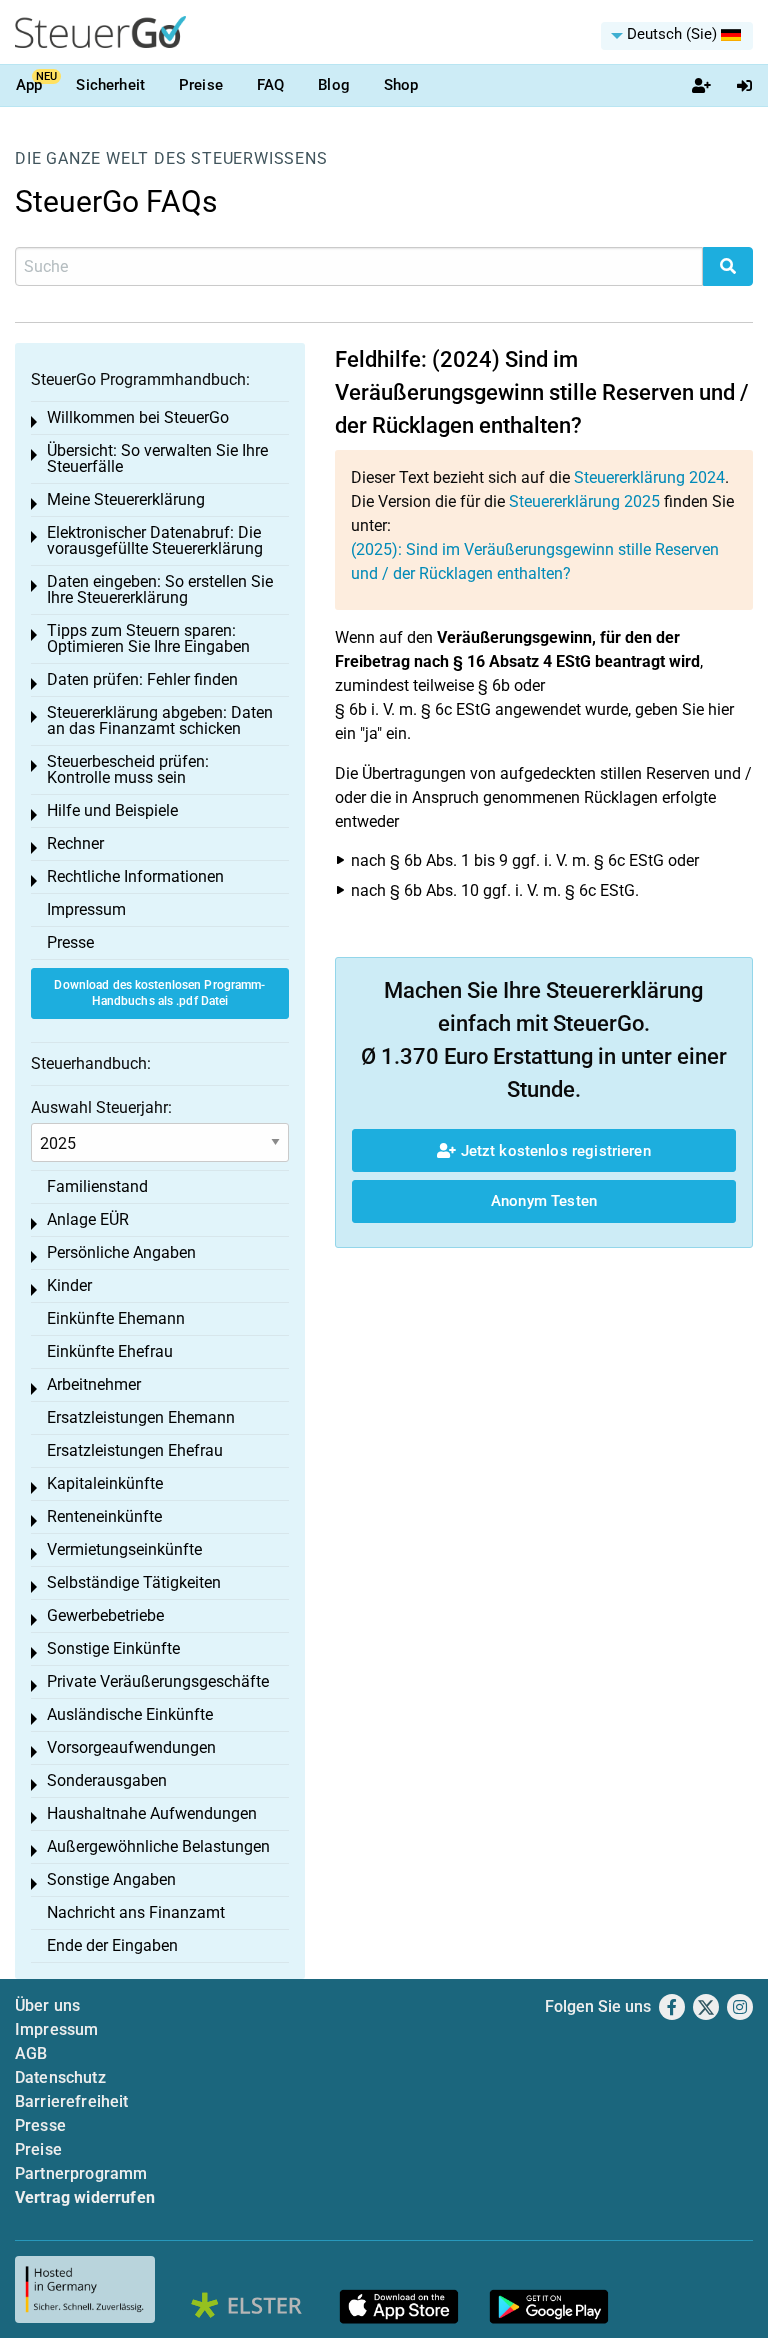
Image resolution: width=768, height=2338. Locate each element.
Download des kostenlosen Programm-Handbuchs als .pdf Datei (159, 993)
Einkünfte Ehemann (116, 1318)
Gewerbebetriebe (105, 1615)
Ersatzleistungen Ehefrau (135, 1450)
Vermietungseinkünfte (124, 1549)
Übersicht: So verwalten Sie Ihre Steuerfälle (157, 458)
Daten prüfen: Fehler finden (142, 679)
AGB (31, 2053)
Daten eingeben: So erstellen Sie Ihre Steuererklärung (160, 589)
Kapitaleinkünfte (105, 1483)
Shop (401, 85)
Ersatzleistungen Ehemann (141, 1417)
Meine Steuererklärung (126, 499)
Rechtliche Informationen (135, 876)
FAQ (270, 85)
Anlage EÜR (88, 1219)
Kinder (69, 1285)
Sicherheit (110, 85)
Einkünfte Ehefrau (110, 1351)
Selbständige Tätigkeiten (134, 1582)
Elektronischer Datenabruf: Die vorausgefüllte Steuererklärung (155, 540)
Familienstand (97, 1186)
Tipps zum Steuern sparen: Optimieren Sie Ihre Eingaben (148, 638)
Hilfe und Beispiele (112, 810)
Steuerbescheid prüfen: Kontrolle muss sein (128, 769)
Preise (201, 85)
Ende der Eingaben (112, 1945)
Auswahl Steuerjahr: (101, 1107)
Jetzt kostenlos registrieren (553, 1151)
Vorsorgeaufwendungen (131, 1747)
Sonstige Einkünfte (113, 1648)
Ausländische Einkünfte (130, 1714)
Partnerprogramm (81, 2173)
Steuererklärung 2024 (649, 477)
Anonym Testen (544, 1201)
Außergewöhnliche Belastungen (158, 1846)
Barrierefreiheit (72, 2101)
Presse (70, 942)
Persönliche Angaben (121, 1252)
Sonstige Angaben (111, 1879)
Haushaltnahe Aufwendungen (152, 1813)
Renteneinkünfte (104, 1516)
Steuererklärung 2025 (584, 501)
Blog (334, 85)
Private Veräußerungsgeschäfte (158, 1681)
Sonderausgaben (107, 1780)
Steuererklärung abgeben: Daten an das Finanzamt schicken (160, 720)
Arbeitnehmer (94, 1384)
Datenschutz (60, 2077)
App (29, 85)
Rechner (75, 843)
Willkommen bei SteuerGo (138, 417)
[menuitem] (677, 36)
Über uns (47, 2005)
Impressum (86, 909)
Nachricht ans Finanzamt (136, 1912)
